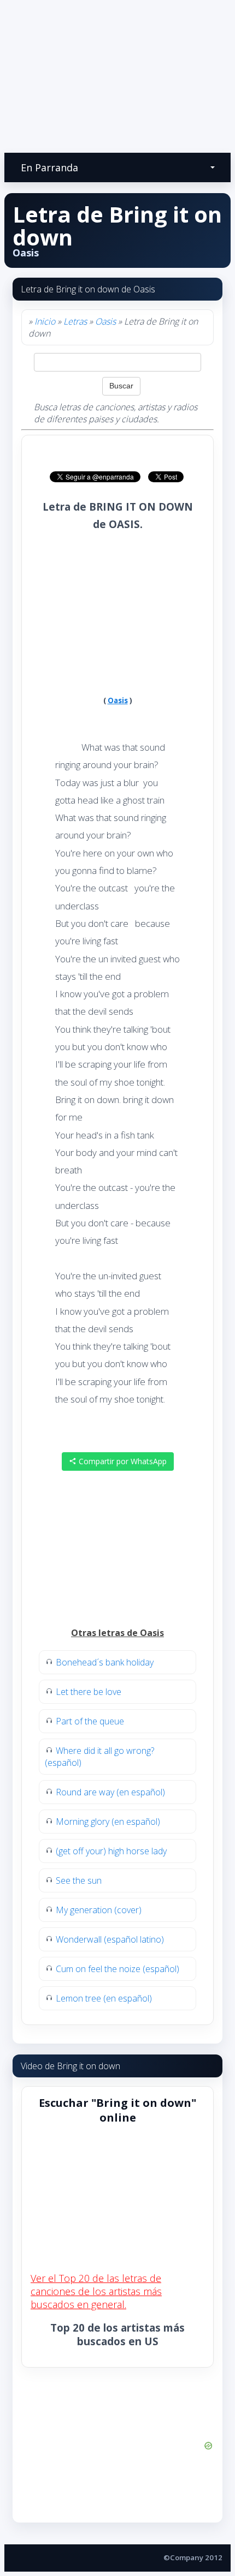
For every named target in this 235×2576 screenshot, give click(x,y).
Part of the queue (90, 1721)
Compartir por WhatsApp (122, 1461)
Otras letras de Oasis (117, 1633)
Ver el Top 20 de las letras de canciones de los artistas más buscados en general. (96, 2291)
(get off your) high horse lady (111, 1851)
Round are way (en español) (110, 1792)
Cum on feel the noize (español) (117, 1969)
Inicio (45, 321)
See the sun (79, 1880)
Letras (75, 321)
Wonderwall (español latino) (110, 1939)
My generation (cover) (99, 1910)
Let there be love (89, 1692)
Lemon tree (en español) (104, 1998)
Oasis (105, 321)
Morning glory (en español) (108, 1822)
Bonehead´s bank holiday (105, 1662)
